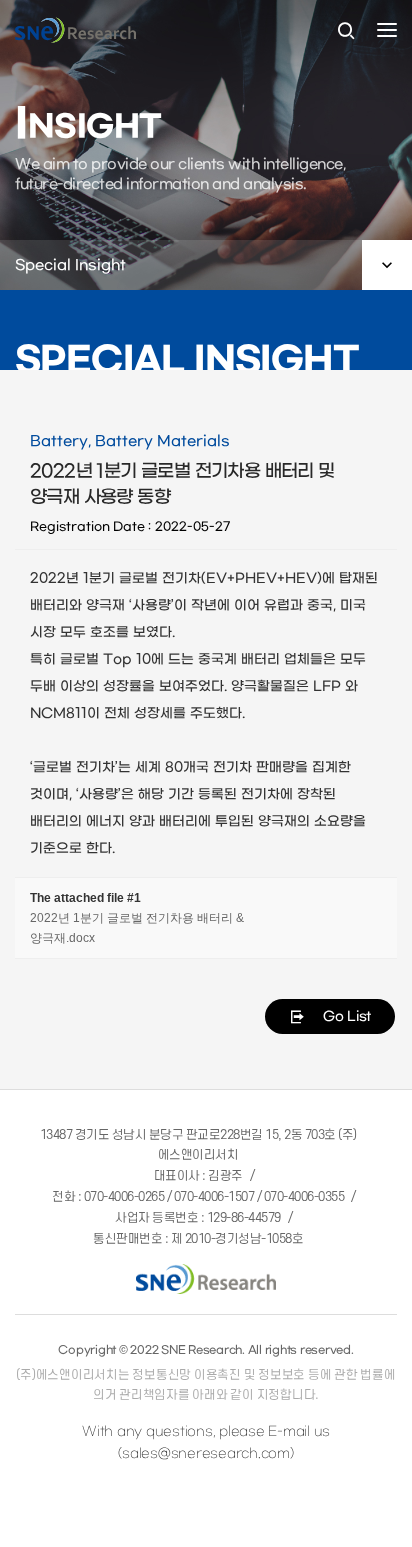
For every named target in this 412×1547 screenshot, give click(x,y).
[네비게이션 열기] (387, 30)
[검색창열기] (346, 32)
